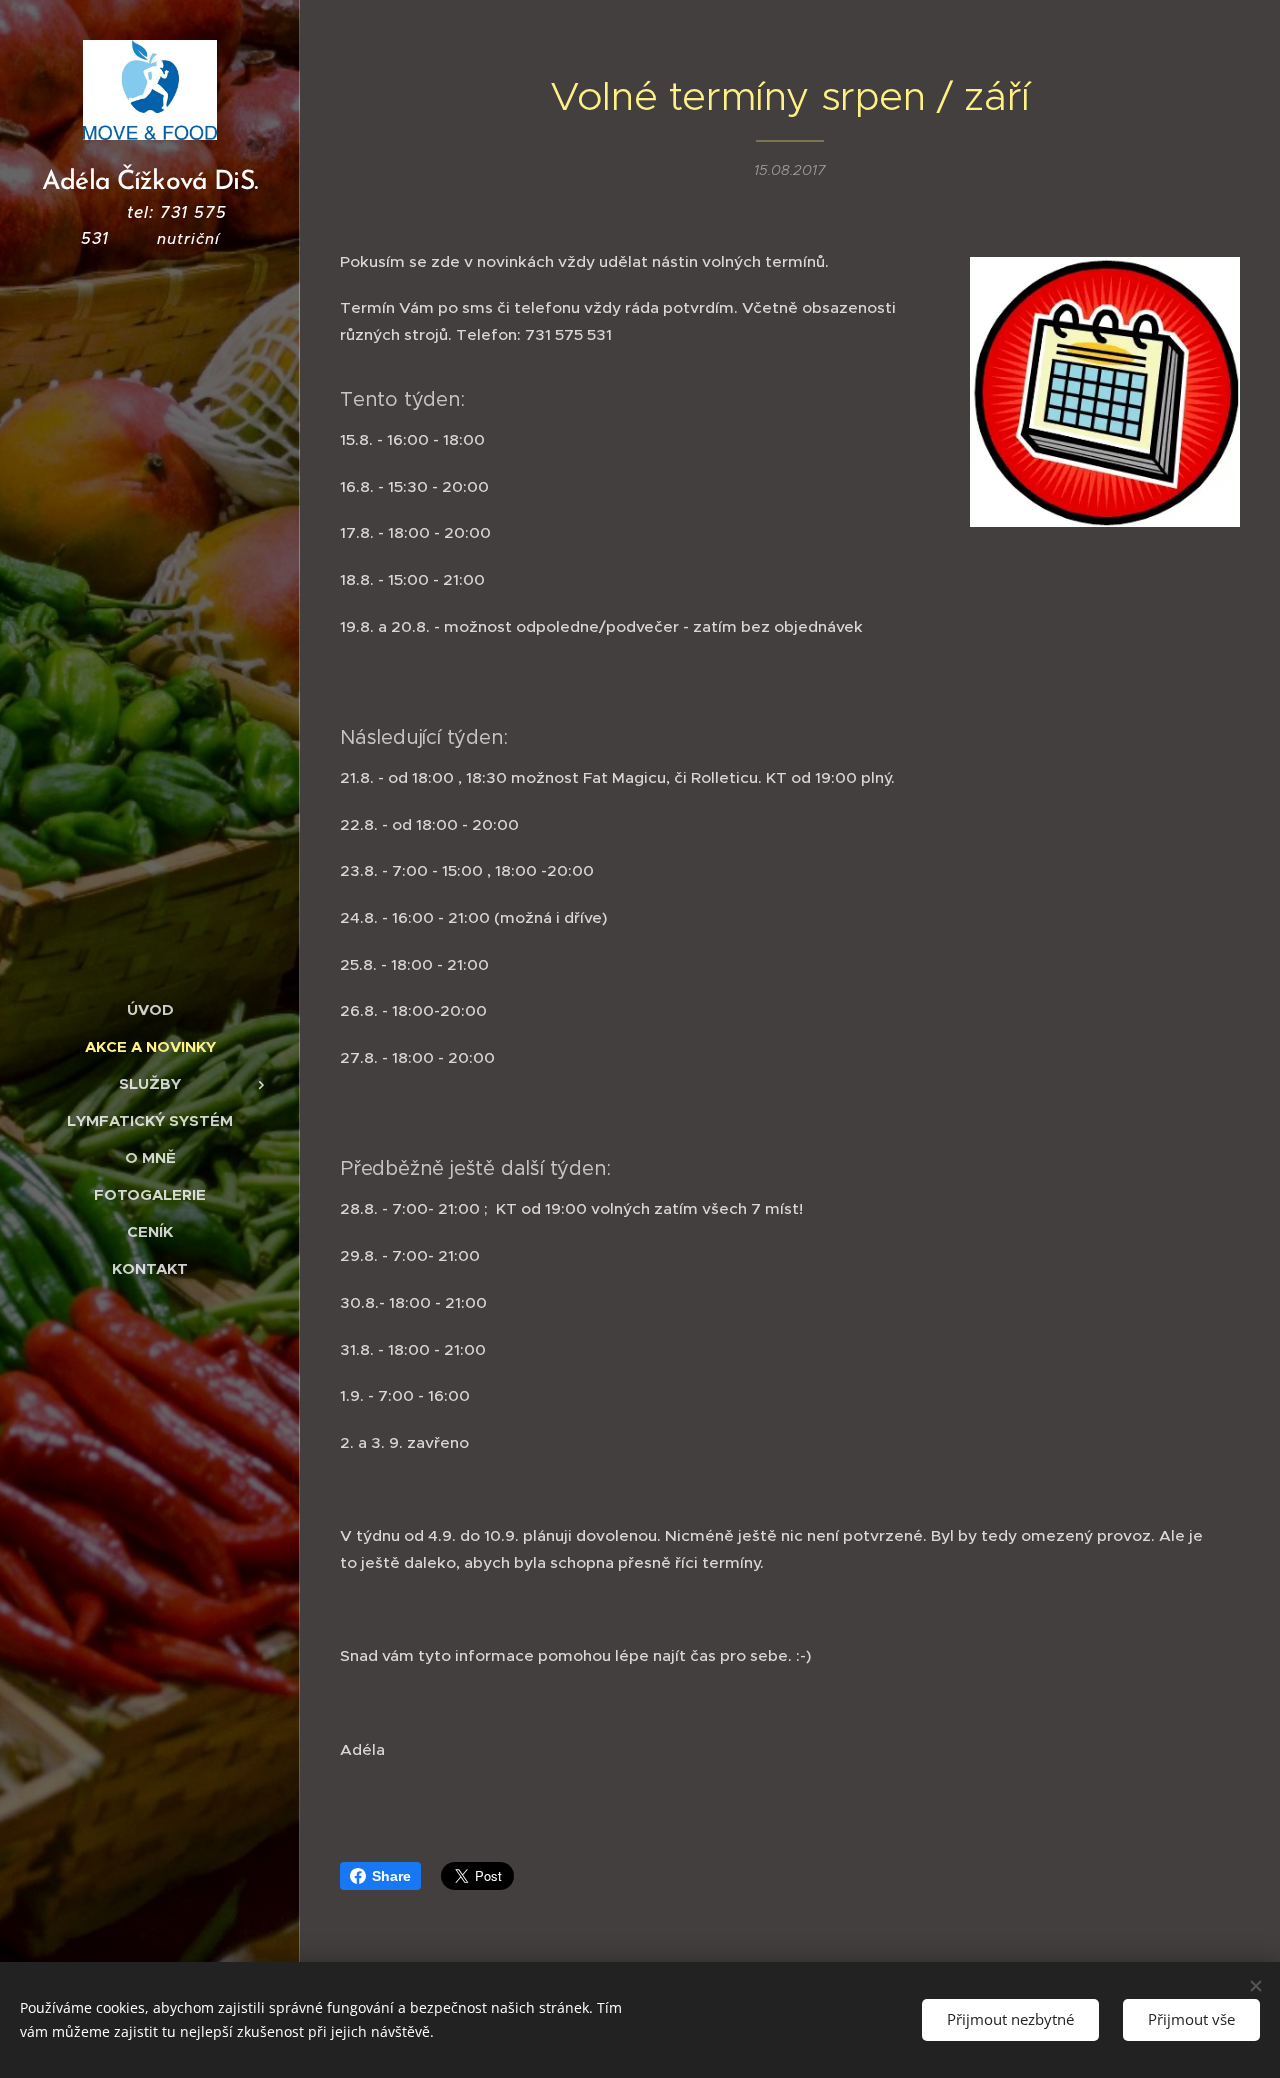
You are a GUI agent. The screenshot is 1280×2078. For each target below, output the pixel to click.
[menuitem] (150, 1009)
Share (391, 1876)
